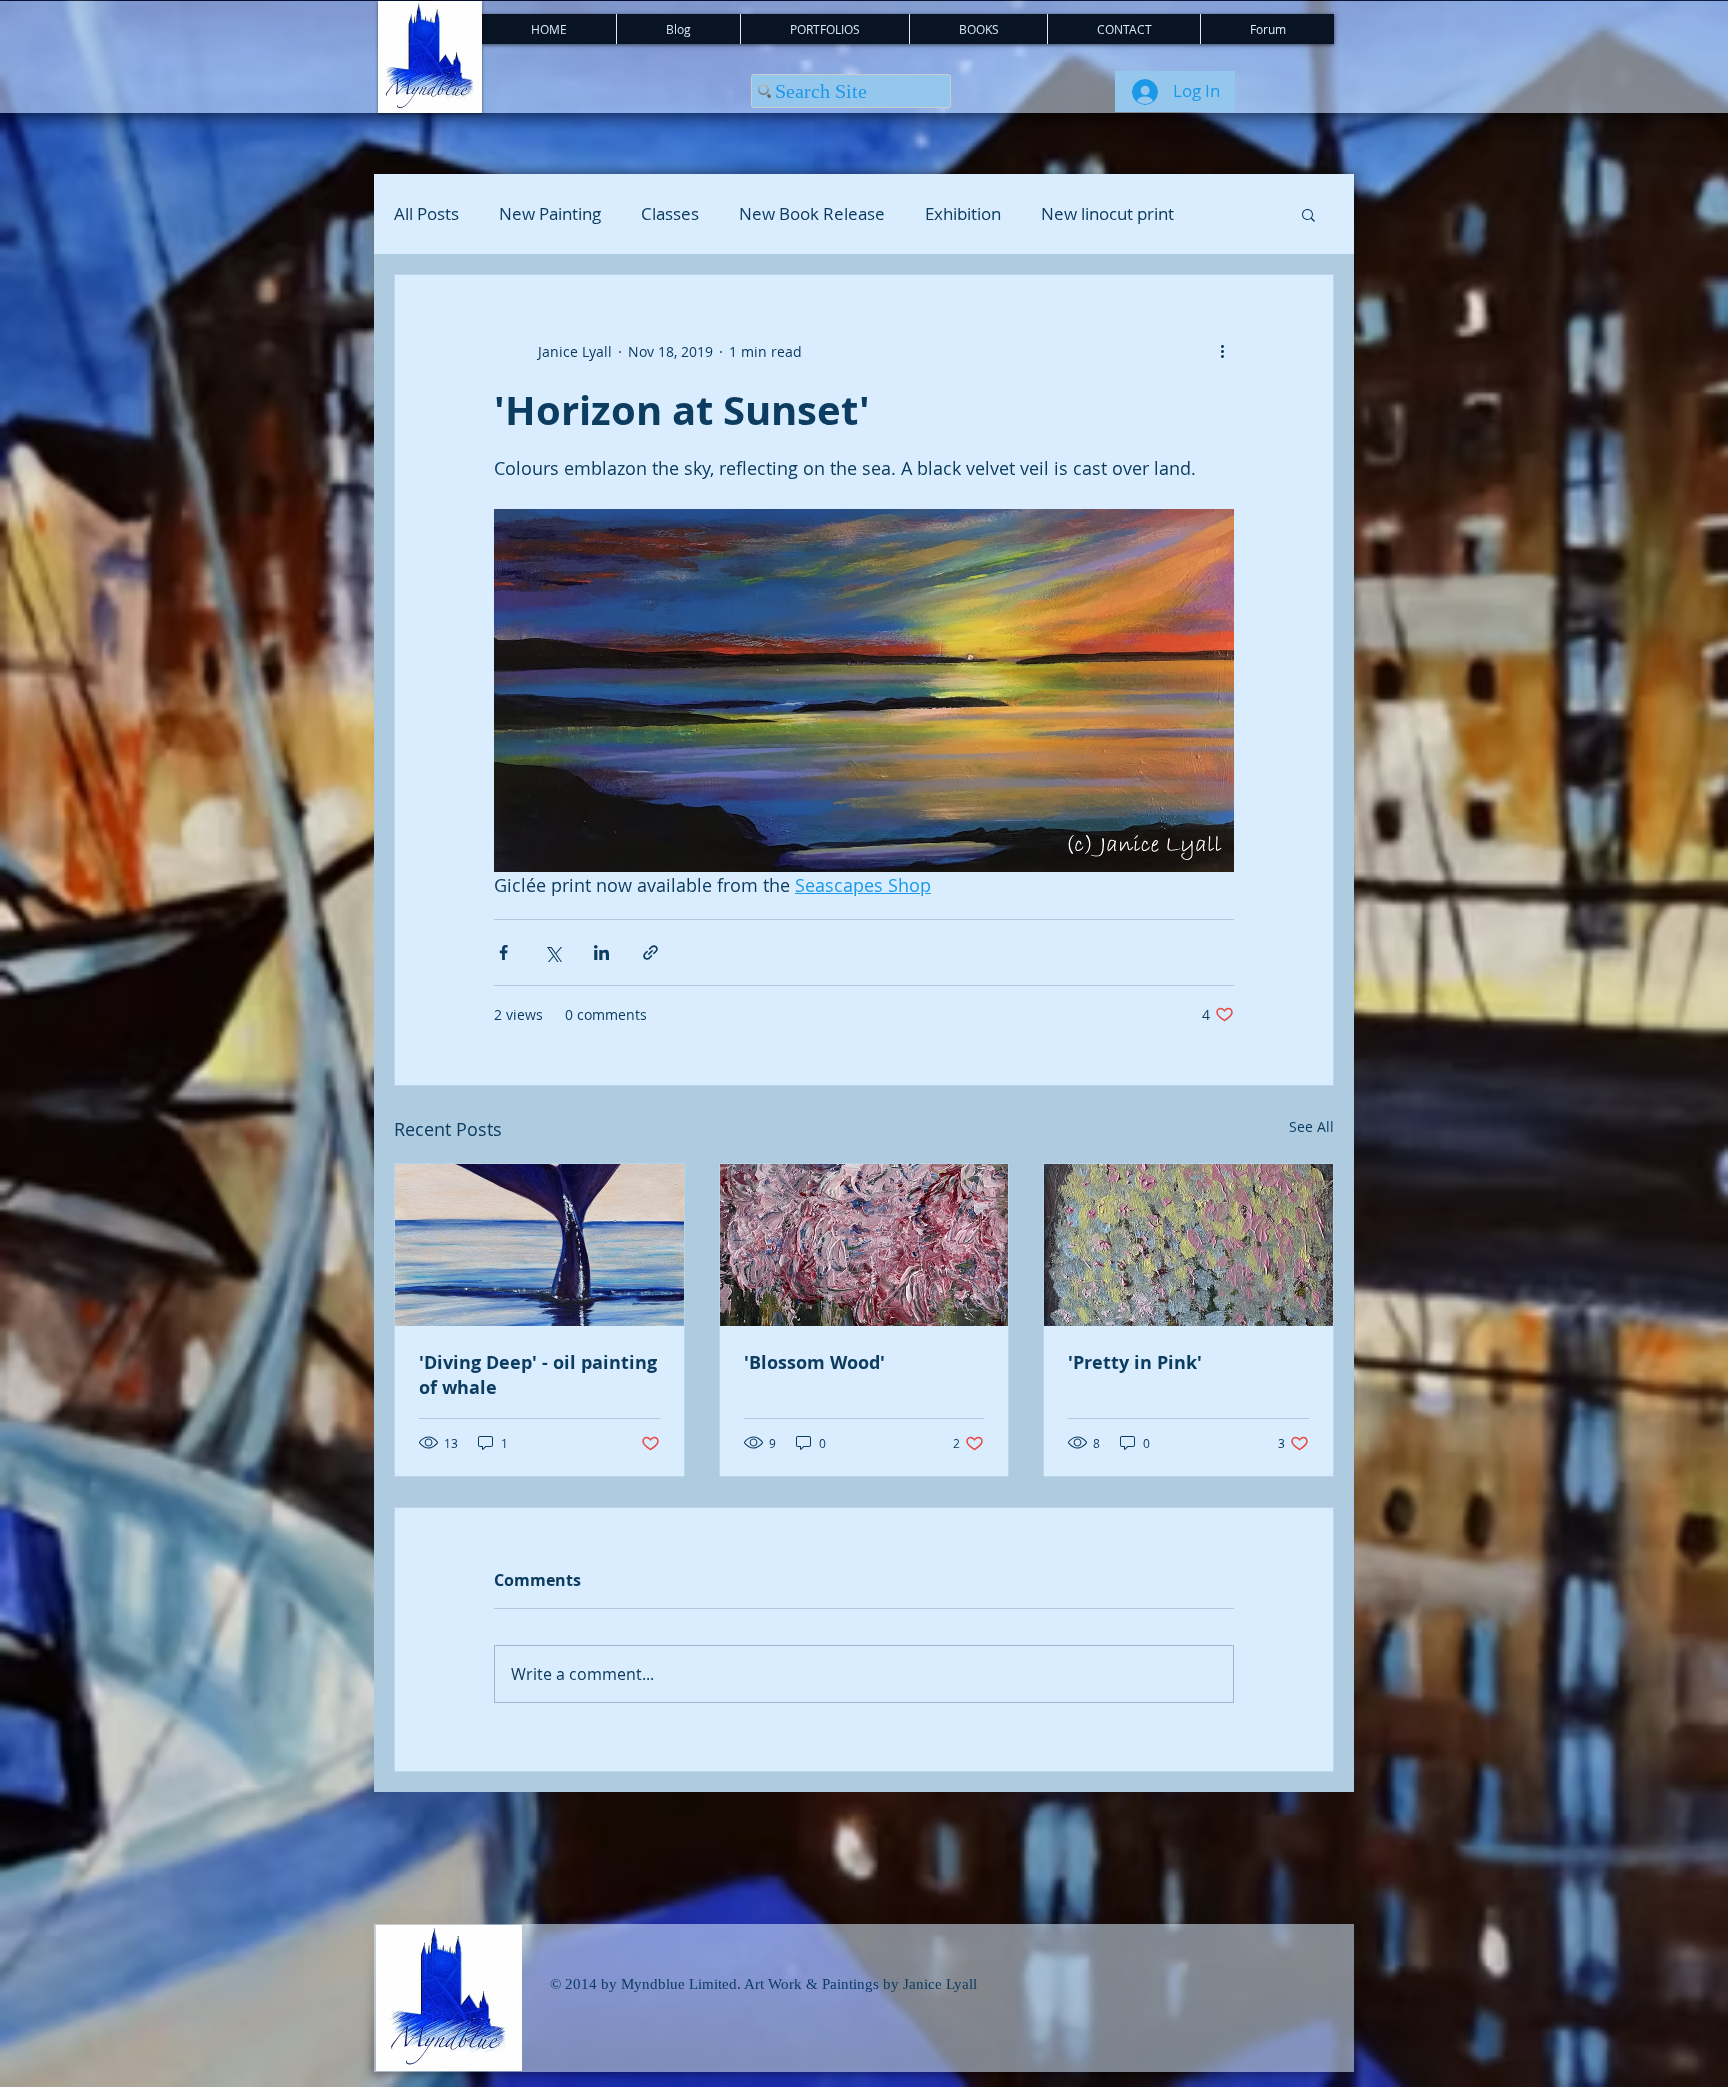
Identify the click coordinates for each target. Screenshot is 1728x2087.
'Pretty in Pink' (1135, 1362)
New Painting (550, 214)
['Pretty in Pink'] (1188, 1245)
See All (1311, 1126)
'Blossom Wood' (814, 1362)
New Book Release (812, 214)
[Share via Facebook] (503, 952)
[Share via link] (650, 952)
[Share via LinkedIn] (601, 952)
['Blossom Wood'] (864, 1245)
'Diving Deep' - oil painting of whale (538, 1375)
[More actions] (1222, 351)
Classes (670, 214)
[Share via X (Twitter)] (552, 952)
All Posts (426, 214)
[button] (1308, 214)
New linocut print (1107, 214)
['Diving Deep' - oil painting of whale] (539, 1245)
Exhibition (963, 214)
